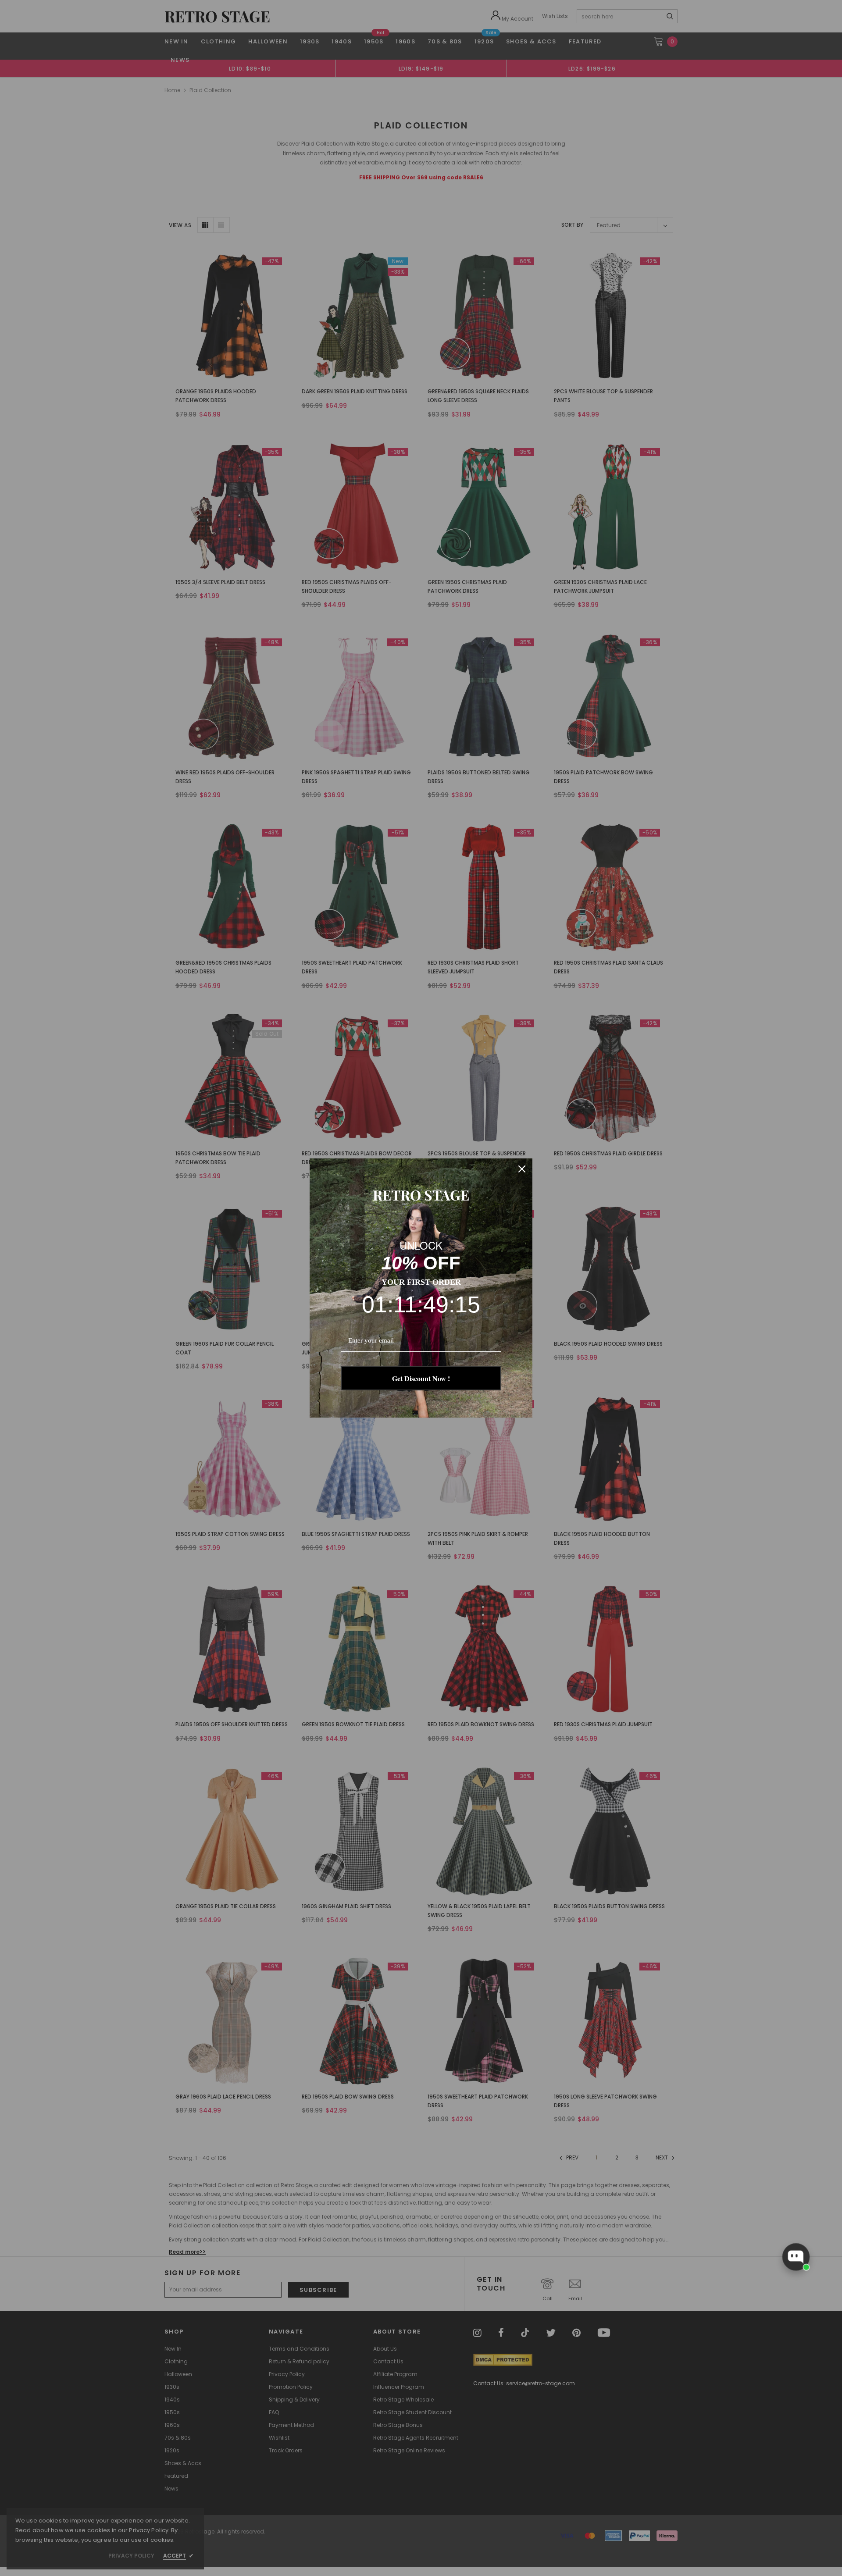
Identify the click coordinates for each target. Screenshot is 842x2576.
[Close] (522, 1169)
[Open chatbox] (796, 2257)
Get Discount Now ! (421, 1378)
